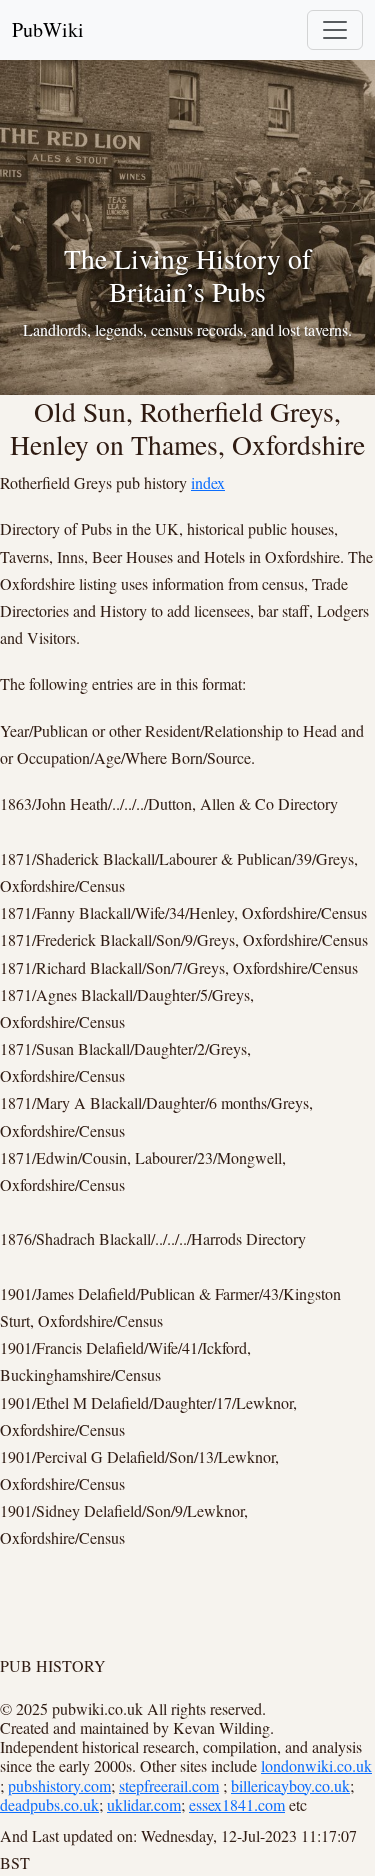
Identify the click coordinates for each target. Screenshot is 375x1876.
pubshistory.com (59, 1785)
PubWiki (48, 29)
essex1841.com (237, 1804)
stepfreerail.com (169, 1785)
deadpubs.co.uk (49, 1804)
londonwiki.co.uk (316, 1765)
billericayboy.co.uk (290, 1785)
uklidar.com (144, 1804)
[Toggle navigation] (335, 30)
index (208, 482)
